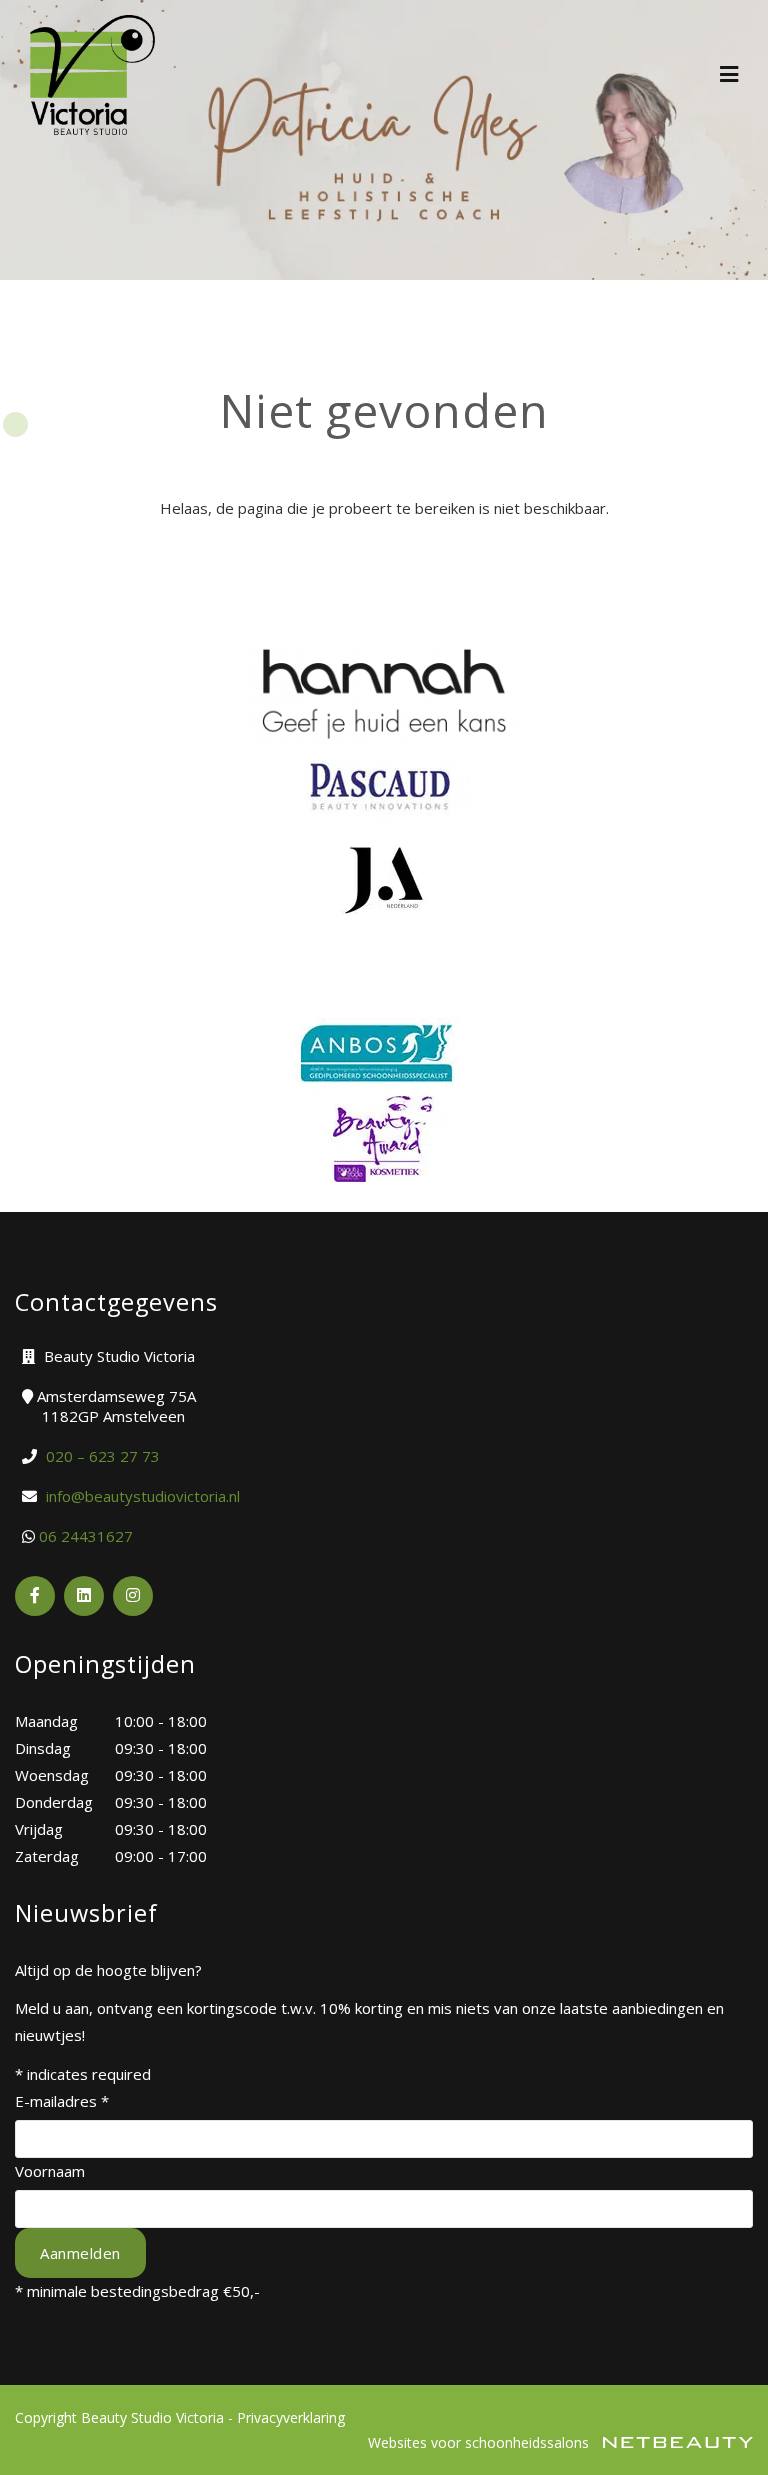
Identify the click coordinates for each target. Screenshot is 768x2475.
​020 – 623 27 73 (103, 1456)
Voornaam (50, 2171)
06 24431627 (86, 1536)
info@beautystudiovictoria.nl (143, 1496)
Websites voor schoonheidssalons (480, 2442)
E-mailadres (62, 2101)
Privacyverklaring (291, 2417)
